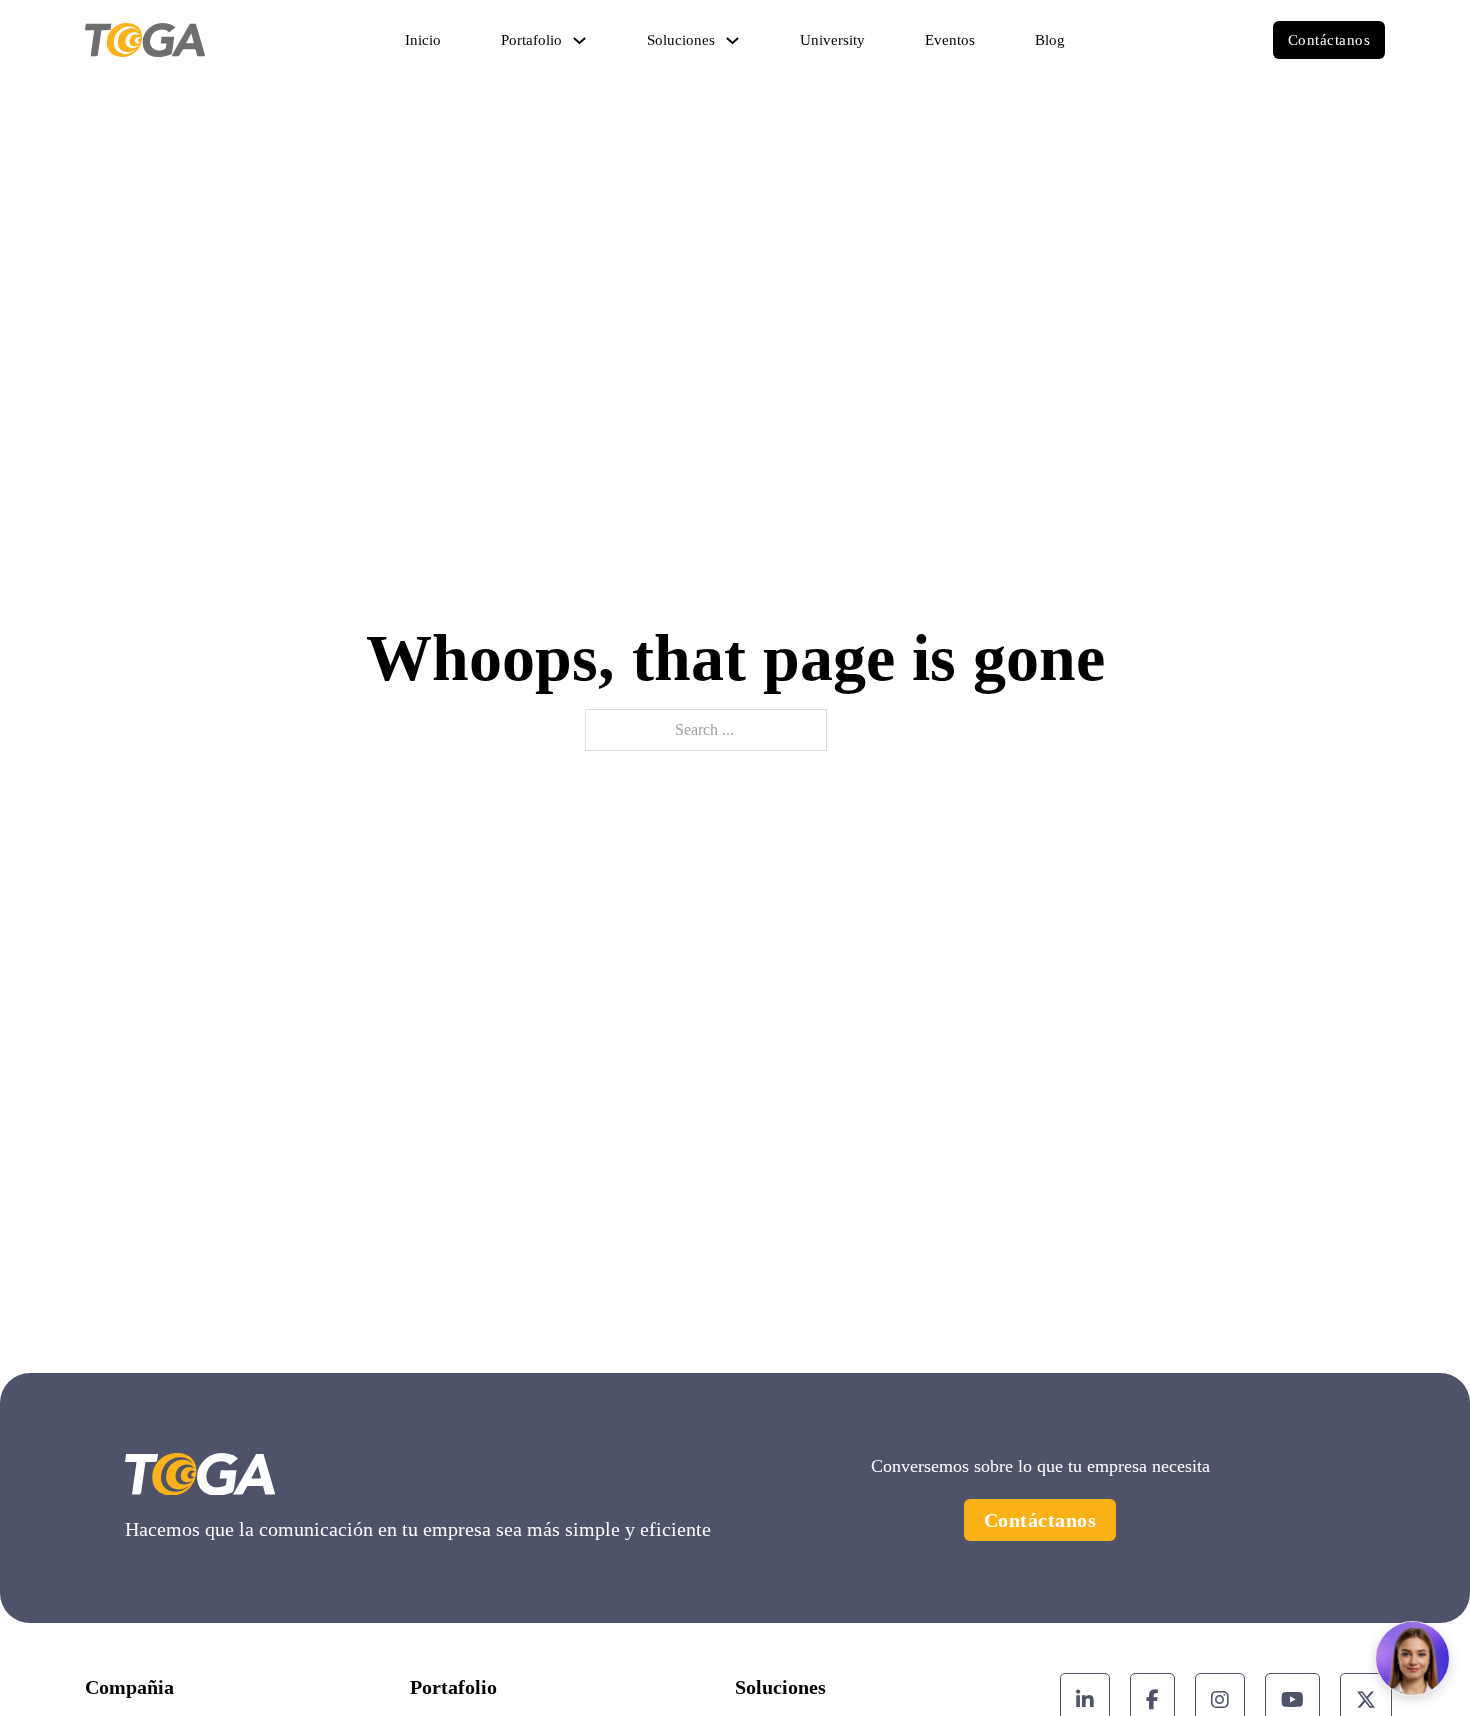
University (832, 40)
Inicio (423, 40)
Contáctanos (1329, 40)
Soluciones (681, 40)
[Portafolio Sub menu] (579, 40)
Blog (1050, 40)
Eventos (950, 40)
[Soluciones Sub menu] (732, 40)
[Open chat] (1412, 1658)
